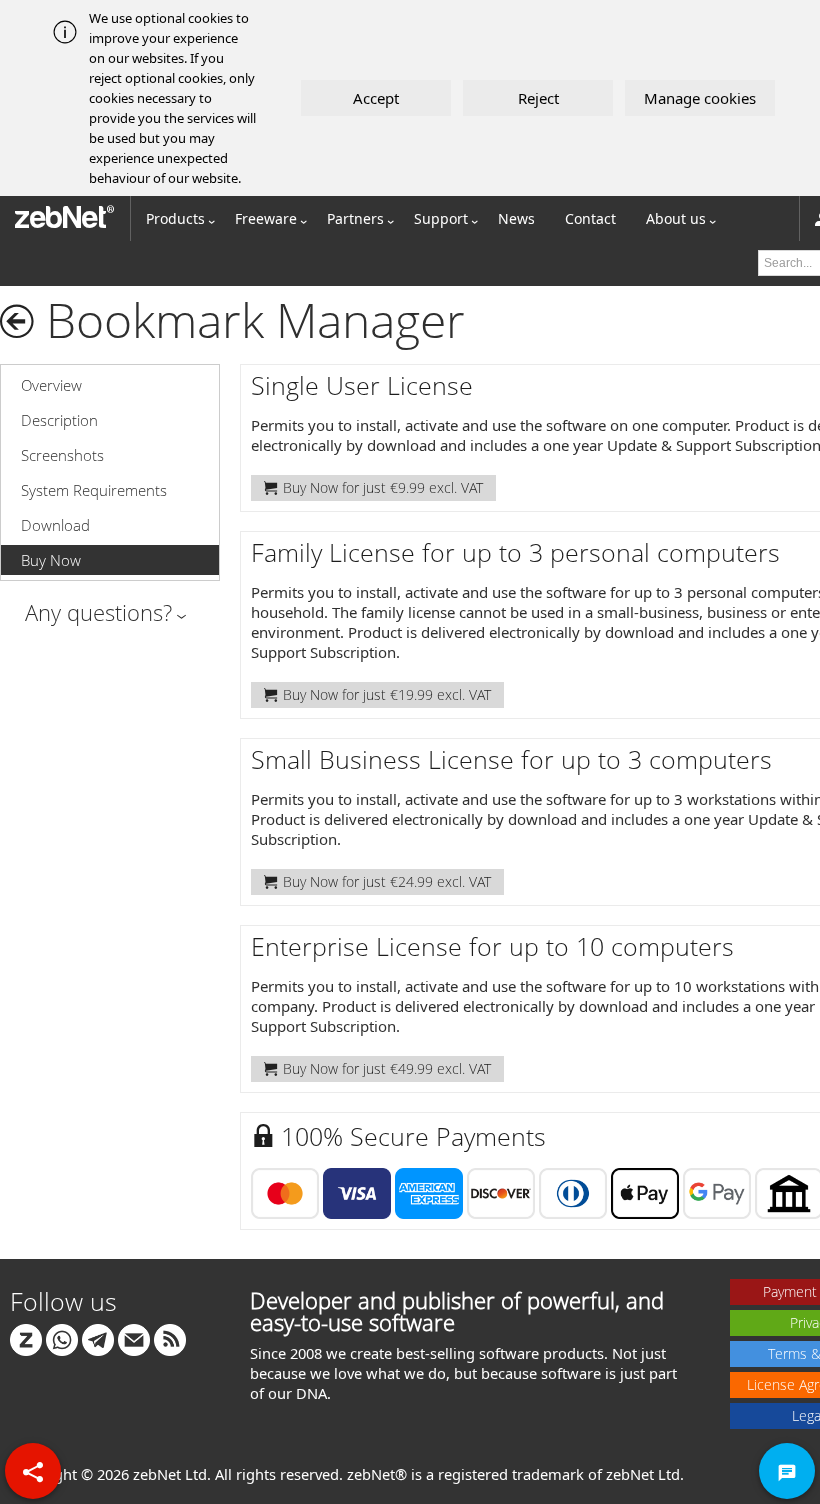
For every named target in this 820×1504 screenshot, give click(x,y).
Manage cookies (700, 98)
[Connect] (26, 1338)
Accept (376, 98)
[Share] (33, 1471)
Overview (51, 385)
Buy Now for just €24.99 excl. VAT (387, 881)
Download (55, 525)
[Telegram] (98, 1338)
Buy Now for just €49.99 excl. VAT (387, 1068)
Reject (538, 98)
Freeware (266, 218)
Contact (590, 218)
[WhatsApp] (62, 1338)
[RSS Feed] (170, 1338)
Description (59, 420)
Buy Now (51, 560)
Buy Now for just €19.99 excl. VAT (387, 694)
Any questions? (98, 612)
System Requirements (94, 490)
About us (676, 218)
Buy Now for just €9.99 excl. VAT (383, 487)
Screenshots (62, 455)
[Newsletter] (134, 1338)
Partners (355, 218)
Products (175, 218)
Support (441, 218)
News (516, 218)
